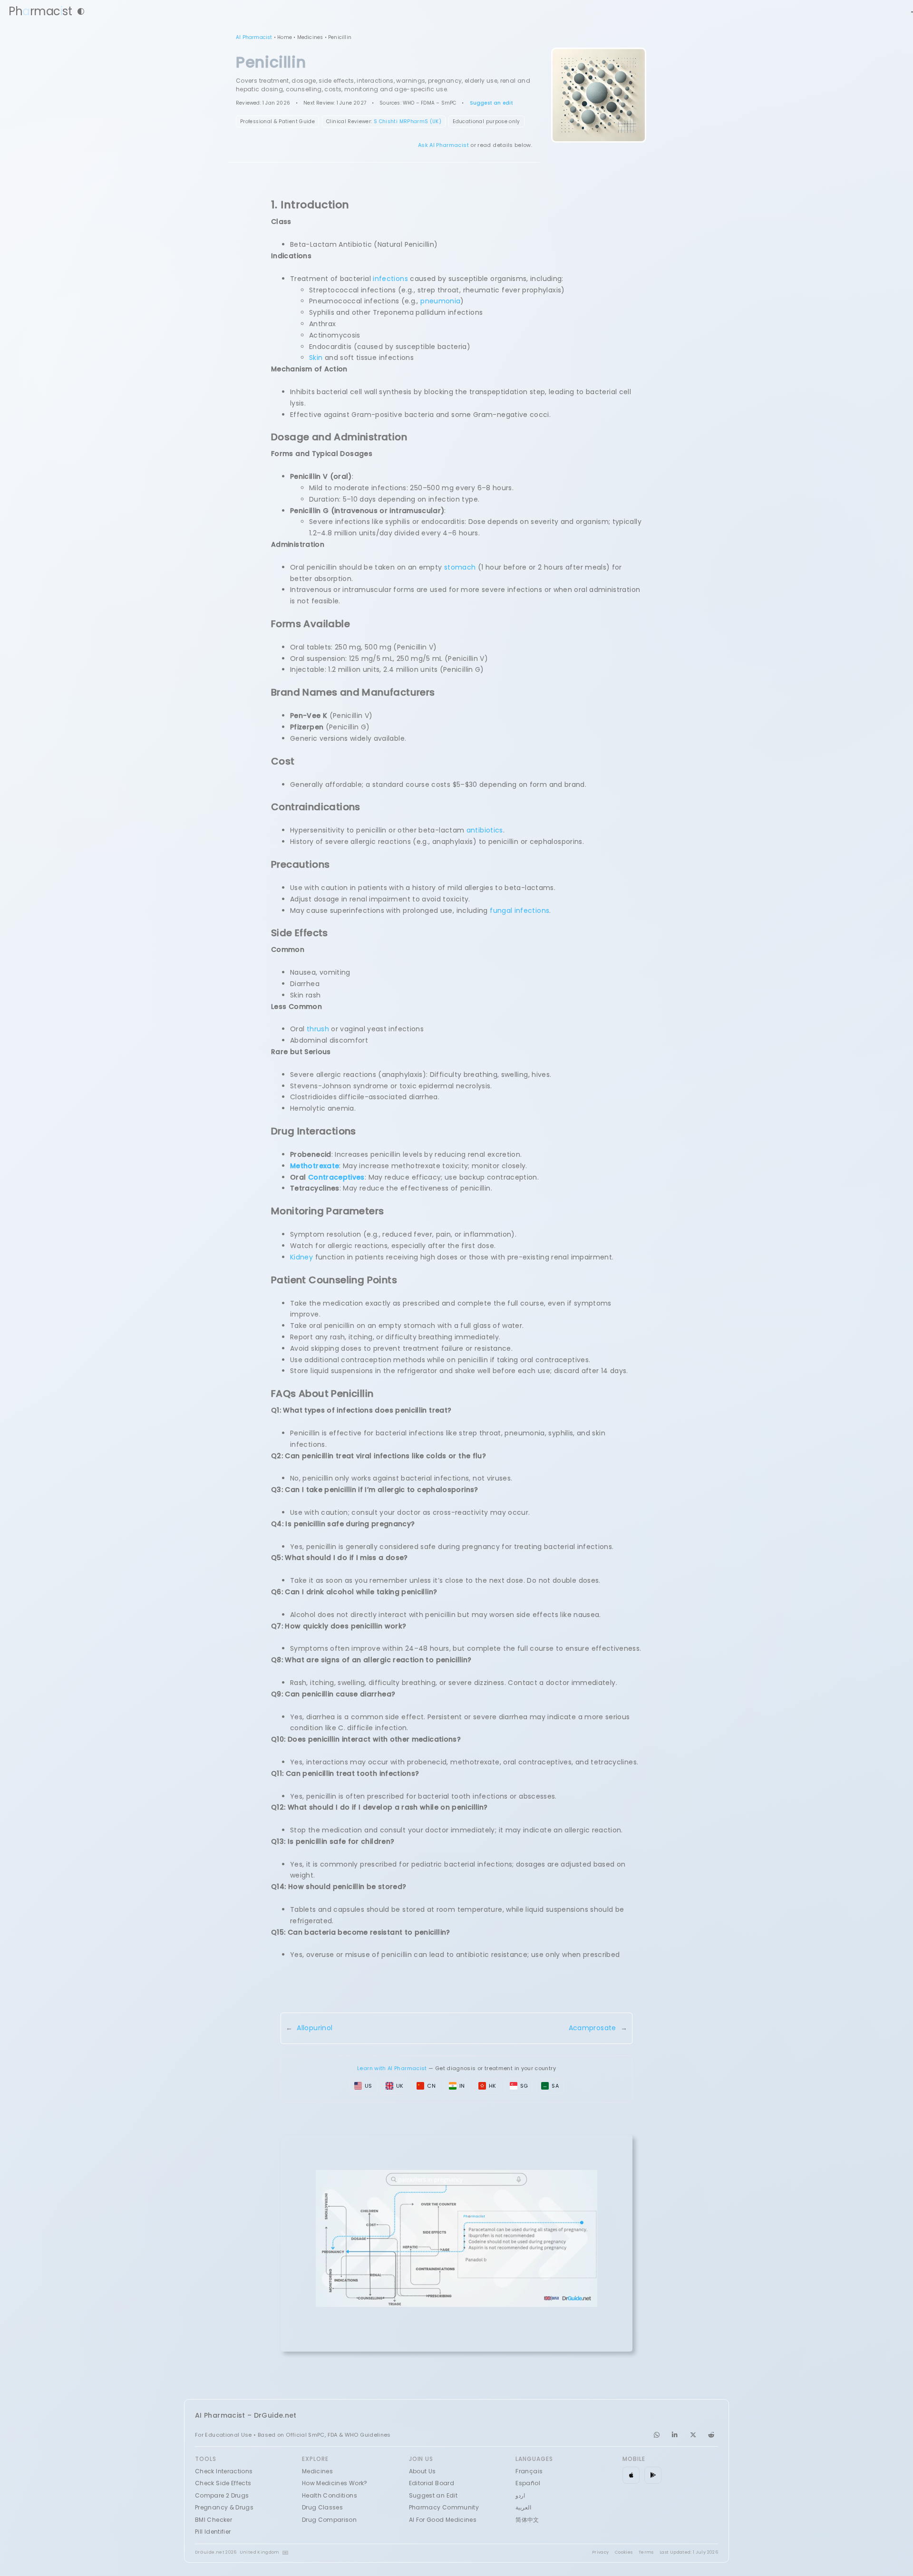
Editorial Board (432, 2483)
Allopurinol (315, 2028)
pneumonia (440, 301)
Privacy (601, 2552)
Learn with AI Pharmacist (393, 2068)
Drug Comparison (329, 2520)
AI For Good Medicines (443, 2520)
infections (390, 279)
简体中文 (527, 2520)
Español (528, 2483)
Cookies (624, 2552)
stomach (460, 567)
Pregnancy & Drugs (224, 2507)
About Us (423, 2471)
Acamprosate (592, 2028)
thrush (318, 1029)
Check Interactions (224, 2471)
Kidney (301, 1257)
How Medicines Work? (335, 2483)
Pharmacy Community (444, 2507)
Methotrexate (315, 1166)
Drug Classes (322, 2507)
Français (529, 2471)
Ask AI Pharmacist (443, 145)
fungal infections (520, 910)
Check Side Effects (223, 2483)
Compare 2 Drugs (222, 2495)
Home (285, 37)
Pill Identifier (213, 2532)
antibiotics (485, 830)
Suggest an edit (492, 103)
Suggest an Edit (433, 2495)
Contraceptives (336, 1177)
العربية (523, 2507)
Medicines (310, 37)
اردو (520, 2495)
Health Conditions (330, 2495)
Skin (316, 358)
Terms (646, 2552)
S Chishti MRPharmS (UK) (408, 121)
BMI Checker (214, 2520)
